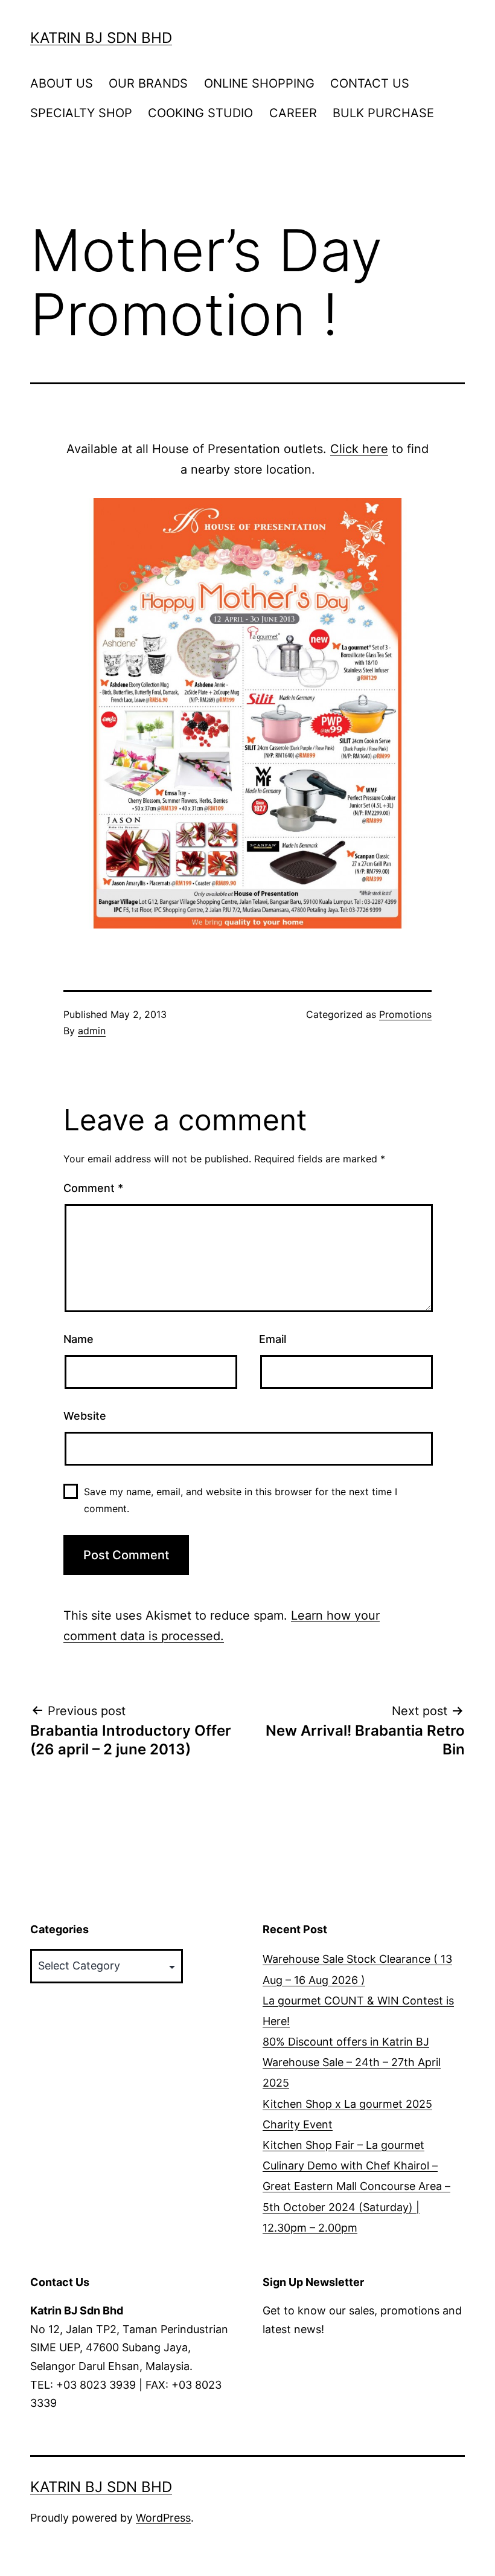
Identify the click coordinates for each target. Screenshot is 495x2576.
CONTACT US (370, 83)
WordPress (163, 2518)
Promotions (405, 1014)
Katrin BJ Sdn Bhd (101, 38)
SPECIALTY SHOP (81, 113)
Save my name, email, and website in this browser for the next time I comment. (241, 1500)
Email (273, 1339)
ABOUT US (62, 83)
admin (92, 1031)
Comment (93, 1188)
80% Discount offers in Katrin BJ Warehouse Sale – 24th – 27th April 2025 (352, 2062)
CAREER (293, 113)
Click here (359, 449)
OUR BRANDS (148, 83)
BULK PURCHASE (383, 113)
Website (85, 1416)
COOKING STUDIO (200, 113)
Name (78, 1339)
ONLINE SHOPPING (259, 83)
